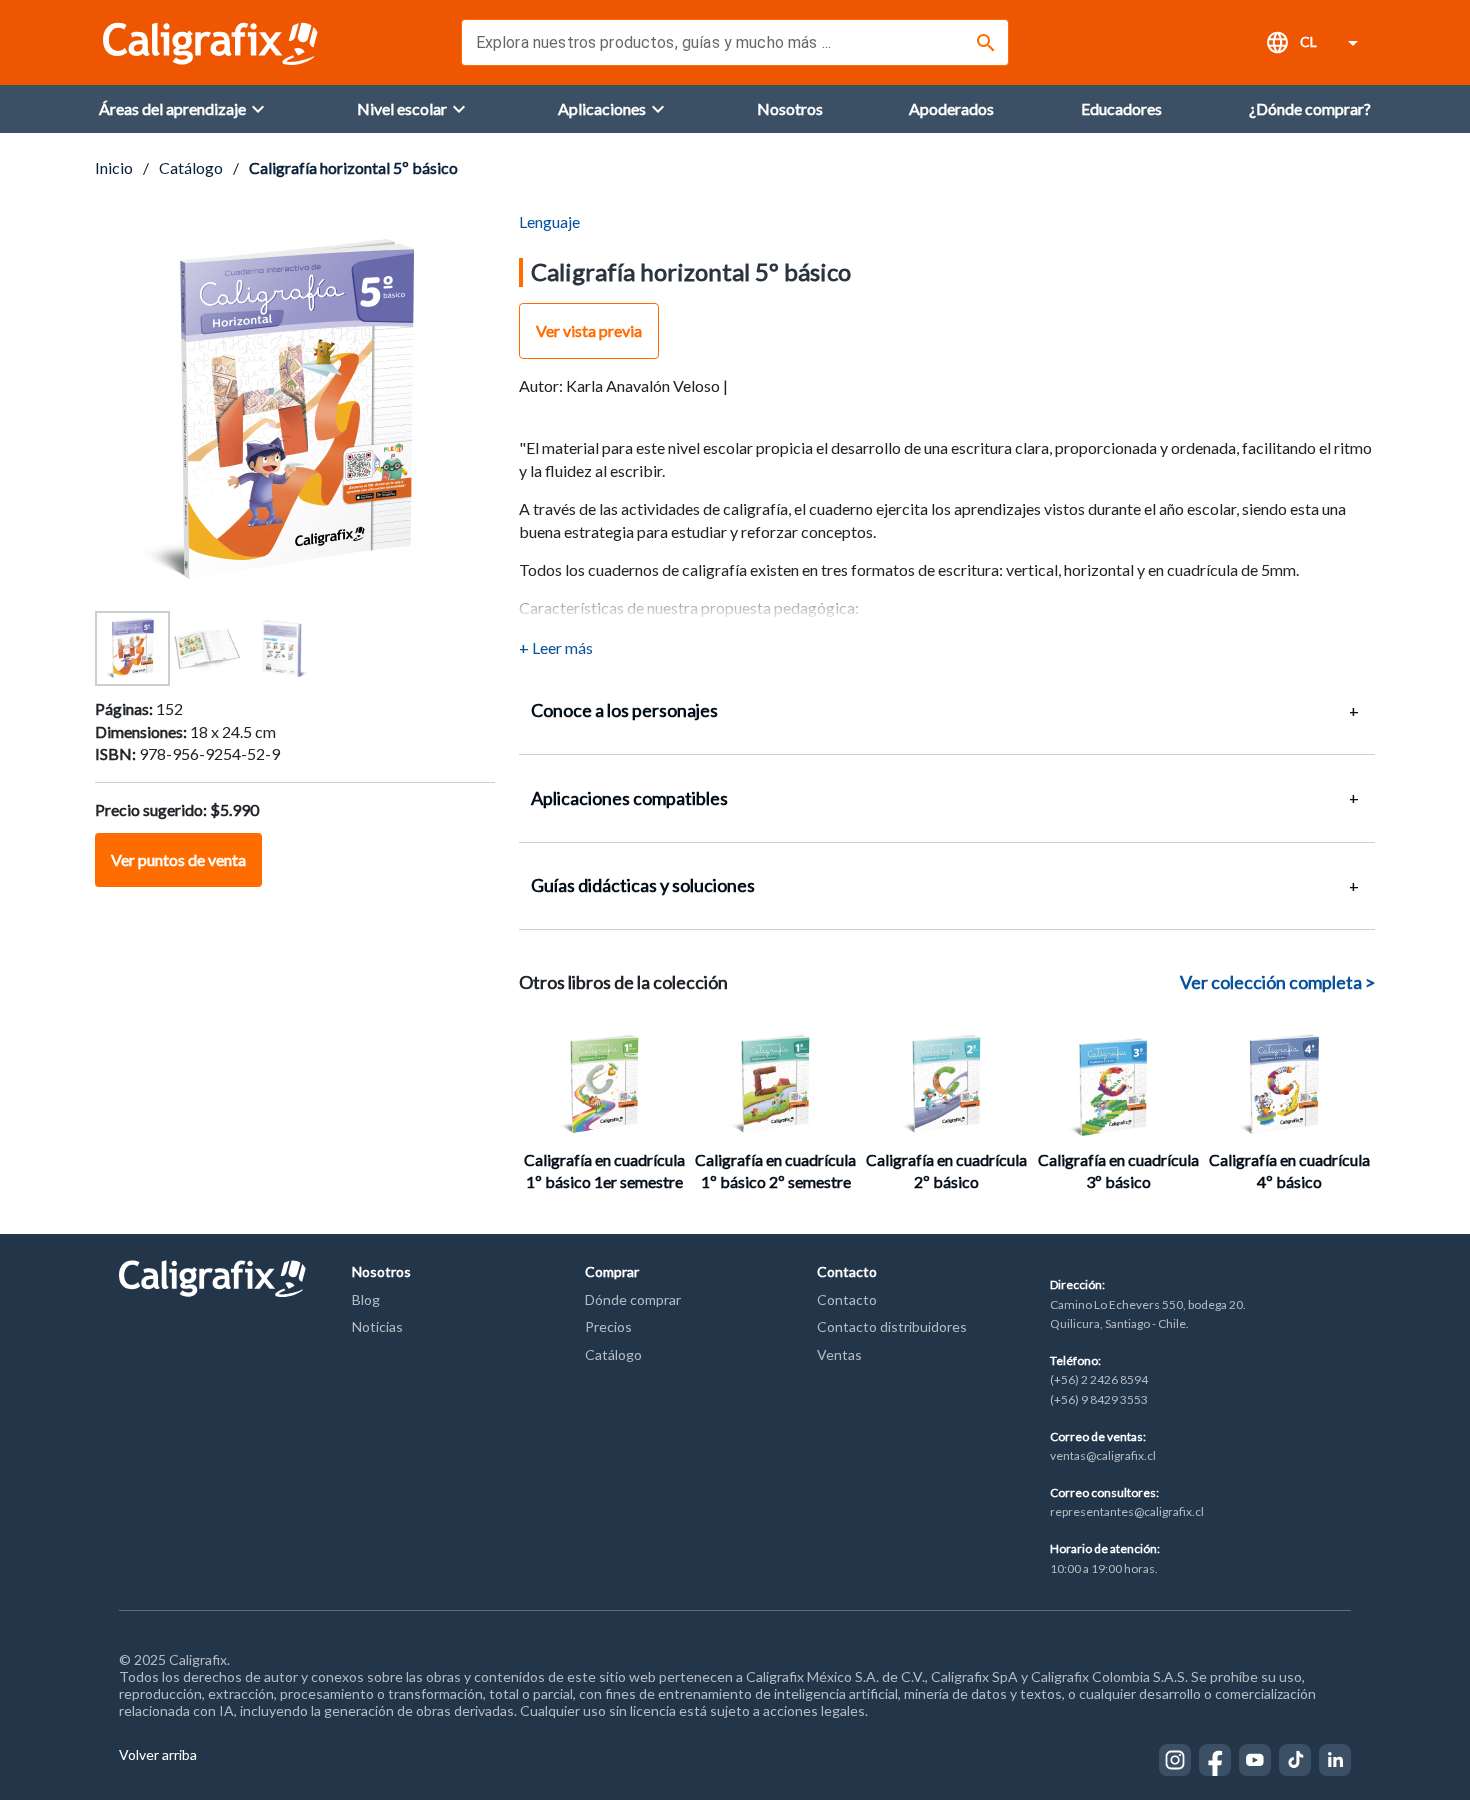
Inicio (114, 167)
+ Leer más (556, 647)
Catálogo (191, 167)
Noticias (377, 1326)
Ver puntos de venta (178, 859)
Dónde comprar (633, 1299)
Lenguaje (549, 221)
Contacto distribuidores (892, 1326)
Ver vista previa (589, 330)
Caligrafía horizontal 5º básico (353, 167)
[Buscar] (986, 43)
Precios (608, 1326)
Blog (366, 1299)
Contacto (847, 1299)
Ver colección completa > (1277, 982)
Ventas (839, 1354)
